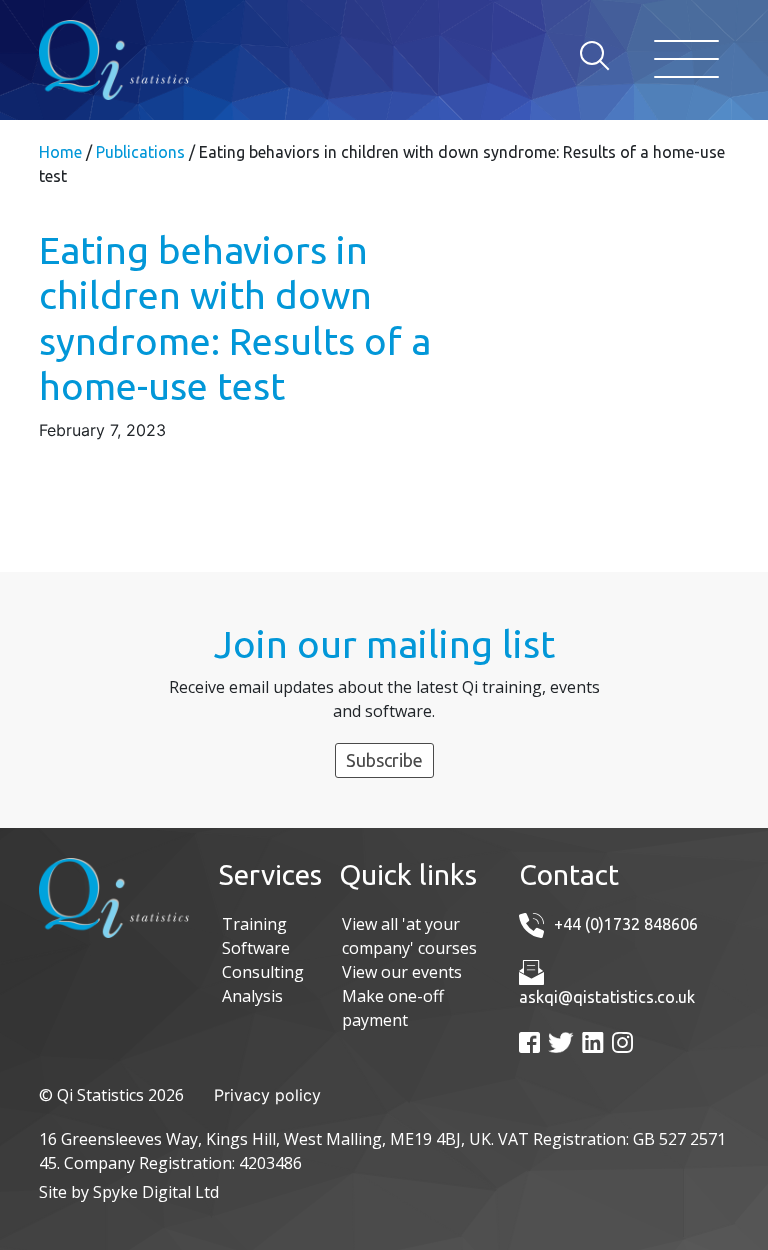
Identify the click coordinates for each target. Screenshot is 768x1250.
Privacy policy (267, 1095)
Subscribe (384, 760)
